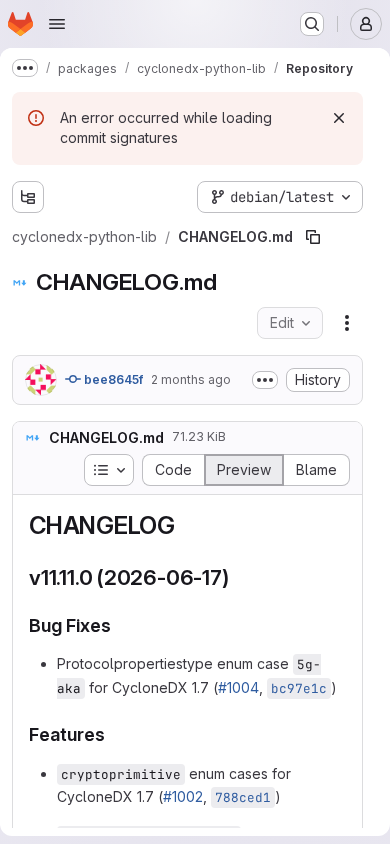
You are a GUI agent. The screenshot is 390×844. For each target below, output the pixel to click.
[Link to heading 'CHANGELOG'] (188, 525)
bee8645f (112, 379)
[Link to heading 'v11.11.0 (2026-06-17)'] (240, 577)
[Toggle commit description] (265, 380)
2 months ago (191, 379)
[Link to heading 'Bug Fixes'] (121, 625)
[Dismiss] (339, 118)
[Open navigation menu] (57, 24)
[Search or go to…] (312, 24)
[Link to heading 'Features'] (115, 734)
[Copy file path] (313, 237)
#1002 (183, 796)
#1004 (238, 687)
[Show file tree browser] (28, 197)
